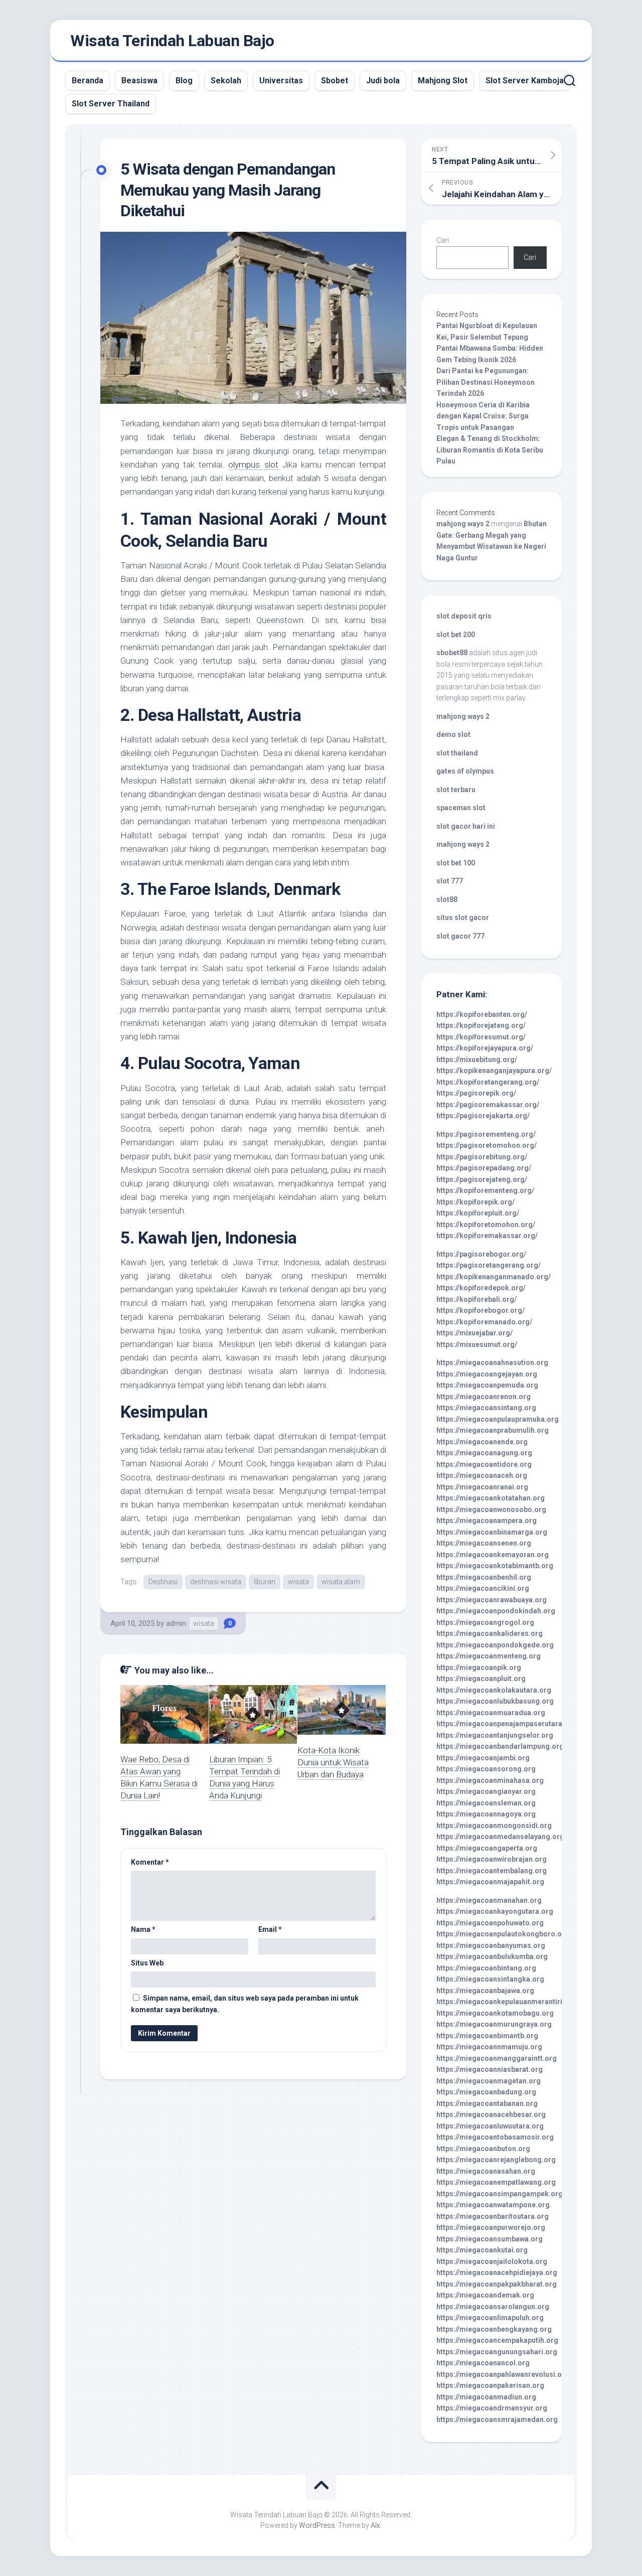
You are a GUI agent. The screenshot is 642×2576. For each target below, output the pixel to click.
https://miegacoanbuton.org (483, 2149)
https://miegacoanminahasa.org (490, 1780)
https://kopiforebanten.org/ (482, 1014)
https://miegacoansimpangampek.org (500, 2194)
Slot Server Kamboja (525, 81)
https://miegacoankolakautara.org (494, 1690)
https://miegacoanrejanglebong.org (496, 2160)
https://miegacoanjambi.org (483, 1758)
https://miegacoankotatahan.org (491, 1498)
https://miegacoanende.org (482, 1442)
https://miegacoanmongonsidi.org (494, 1826)
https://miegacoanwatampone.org (493, 2205)
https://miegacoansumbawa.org (490, 2239)
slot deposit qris (464, 616)
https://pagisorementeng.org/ (486, 1134)
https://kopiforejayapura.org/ (485, 1048)
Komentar (150, 1862)
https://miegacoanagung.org (484, 1453)
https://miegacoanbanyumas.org (491, 1945)
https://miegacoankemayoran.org (493, 1555)
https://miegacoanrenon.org (484, 1397)
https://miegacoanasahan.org (486, 2171)
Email (270, 1929)
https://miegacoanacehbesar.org (491, 2114)
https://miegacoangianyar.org (486, 1791)
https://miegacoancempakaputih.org (497, 2340)
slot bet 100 (456, 863)
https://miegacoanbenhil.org (484, 1577)
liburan (265, 1582)
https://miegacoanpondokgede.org (495, 1645)
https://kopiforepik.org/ (475, 1202)
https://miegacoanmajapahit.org (490, 1882)
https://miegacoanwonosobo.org (491, 1509)
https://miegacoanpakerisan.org (490, 2385)
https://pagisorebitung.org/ (482, 1157)
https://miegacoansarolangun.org (493, 2307)
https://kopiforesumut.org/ (481, 1037)
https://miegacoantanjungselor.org (495, 1735)
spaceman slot (461, 808)
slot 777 (450, 881)
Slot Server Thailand (111, 104)
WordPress (317, 2525)
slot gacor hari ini (466, 826)
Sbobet (335, 81)
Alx (375, 2525)
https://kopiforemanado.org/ (484, 1322)
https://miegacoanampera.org (487, 1521)
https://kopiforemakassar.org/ (487, 1236)
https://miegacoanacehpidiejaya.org (497, 2272)
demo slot (453, 734)
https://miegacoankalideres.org (490, 1633)
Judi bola (383, 81)
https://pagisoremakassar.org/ (488, 1105)
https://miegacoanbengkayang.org (494, 2329)
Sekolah (226, 81)
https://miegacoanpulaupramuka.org (498, 1419)
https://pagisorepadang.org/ (484, 1168)
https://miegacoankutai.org (482, 2250)
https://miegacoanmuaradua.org (491, 1713)
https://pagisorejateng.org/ (482, 1179)
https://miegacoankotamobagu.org (495, 2013)
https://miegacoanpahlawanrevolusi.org (503, 2374)
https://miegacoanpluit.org (481, 1679)
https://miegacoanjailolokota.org (492, 2261)
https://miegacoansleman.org (486, 1803)
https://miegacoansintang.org (486, 1408)
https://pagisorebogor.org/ (481, 1254)
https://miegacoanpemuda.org (487, 1385)
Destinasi (163, 1582)
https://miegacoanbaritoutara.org (493, 2216)
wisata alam (341, 1582)
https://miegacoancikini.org (483, 1588)
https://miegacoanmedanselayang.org (500, 1837)
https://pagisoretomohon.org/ (487, 1145)
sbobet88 (452, 653)
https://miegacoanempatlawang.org (496, 2182)
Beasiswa (139, 81)
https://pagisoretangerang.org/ (489, 1265)
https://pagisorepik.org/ (476, 1093)
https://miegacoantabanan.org (487, 2103)
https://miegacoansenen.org (484, 1543)
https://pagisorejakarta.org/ (483, 1116)
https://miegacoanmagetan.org (489, 2081)
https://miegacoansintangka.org (490, 1979)
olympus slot (253, 465)
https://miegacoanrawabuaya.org (492, 1600)
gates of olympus (465, 771)
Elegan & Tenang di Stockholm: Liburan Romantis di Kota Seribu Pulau (490, 450)
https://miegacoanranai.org (482, 1487)
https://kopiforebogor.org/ (480, 1310)
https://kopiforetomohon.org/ (486, 1225)
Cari (443, 240)
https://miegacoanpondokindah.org (496, 1611)
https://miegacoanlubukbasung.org (495, 1701)
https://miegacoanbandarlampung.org (500, 1746)
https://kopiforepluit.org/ (478, 1213)
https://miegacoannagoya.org (486, 1814)
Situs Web (147, 1963)
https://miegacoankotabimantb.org (495, 1566)
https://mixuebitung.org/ (477, 1059)
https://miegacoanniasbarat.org (490, 2069)
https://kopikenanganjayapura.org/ (494, 1071)
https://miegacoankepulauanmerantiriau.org (510, 2002)
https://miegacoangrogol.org (485, 1622)
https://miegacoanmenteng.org (489, 1656)
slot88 (447, 899)
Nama (143, 1929)
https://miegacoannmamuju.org (489, 2047)
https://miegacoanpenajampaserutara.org (506, 1724)
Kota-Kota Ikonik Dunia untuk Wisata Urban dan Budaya (333, 1762)
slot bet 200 (456, 635)
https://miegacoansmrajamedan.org (497, 2419)
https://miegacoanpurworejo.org (491, 2227)
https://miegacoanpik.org (479, 1668)
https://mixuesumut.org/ (477, 1344)
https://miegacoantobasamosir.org (495, 2137)
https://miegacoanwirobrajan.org (492, 1859)
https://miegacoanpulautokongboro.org (503, 1934)
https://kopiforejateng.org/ (481, 1025)
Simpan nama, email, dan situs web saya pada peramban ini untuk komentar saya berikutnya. (245, 2004)
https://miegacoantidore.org (484, 1464)
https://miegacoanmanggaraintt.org (497, 2058)
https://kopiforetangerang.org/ (488, 1082)
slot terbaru (456, 790)
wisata (298, 1582)
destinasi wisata (216, 1582)
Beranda (88, 81)
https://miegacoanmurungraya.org (494, 2024)
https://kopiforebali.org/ (476, 1299)
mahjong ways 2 (463, 524)
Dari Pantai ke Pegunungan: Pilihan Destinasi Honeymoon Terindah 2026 (486, 382)
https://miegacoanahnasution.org (492, 1362)
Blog (184, 81)
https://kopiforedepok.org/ (481, 1288)
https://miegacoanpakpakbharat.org (497, 2284)
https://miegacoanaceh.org (482, 1475)
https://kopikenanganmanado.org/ (494, 1277)
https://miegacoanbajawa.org (485, 1991)
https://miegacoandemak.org (485, 2295)
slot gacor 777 (460, 936)
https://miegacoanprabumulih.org (493, 1430)
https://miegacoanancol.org (483, 2363)
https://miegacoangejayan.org (487, 1374)
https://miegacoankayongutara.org (495, 1911)
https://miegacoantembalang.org (492, 1871)
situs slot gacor (463, 918)
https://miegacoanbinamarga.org (492, 1532)
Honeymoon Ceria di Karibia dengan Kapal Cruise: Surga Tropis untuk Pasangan (483, 416)
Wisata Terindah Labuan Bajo (172, 41)
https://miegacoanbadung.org (486, 2092)
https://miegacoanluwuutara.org (490, 2126)
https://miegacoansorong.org (486, 1769)
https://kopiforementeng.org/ (485, 1190)
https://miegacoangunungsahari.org (497, 2352)
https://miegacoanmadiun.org (486, 2397)
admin (176, 1623)
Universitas (281, 81)
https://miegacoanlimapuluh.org (490, 2318)
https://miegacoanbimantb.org (487, 2036)
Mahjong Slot (443, 81)
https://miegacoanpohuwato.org (490, 1923)
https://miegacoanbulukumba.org (492, 1956)
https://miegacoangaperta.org (487, 1848)
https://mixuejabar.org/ (474, 1333)
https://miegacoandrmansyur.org (492, 2408)
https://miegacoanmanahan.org (489, 1900)
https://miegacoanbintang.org (486, 1968)
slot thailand (457, 753)
